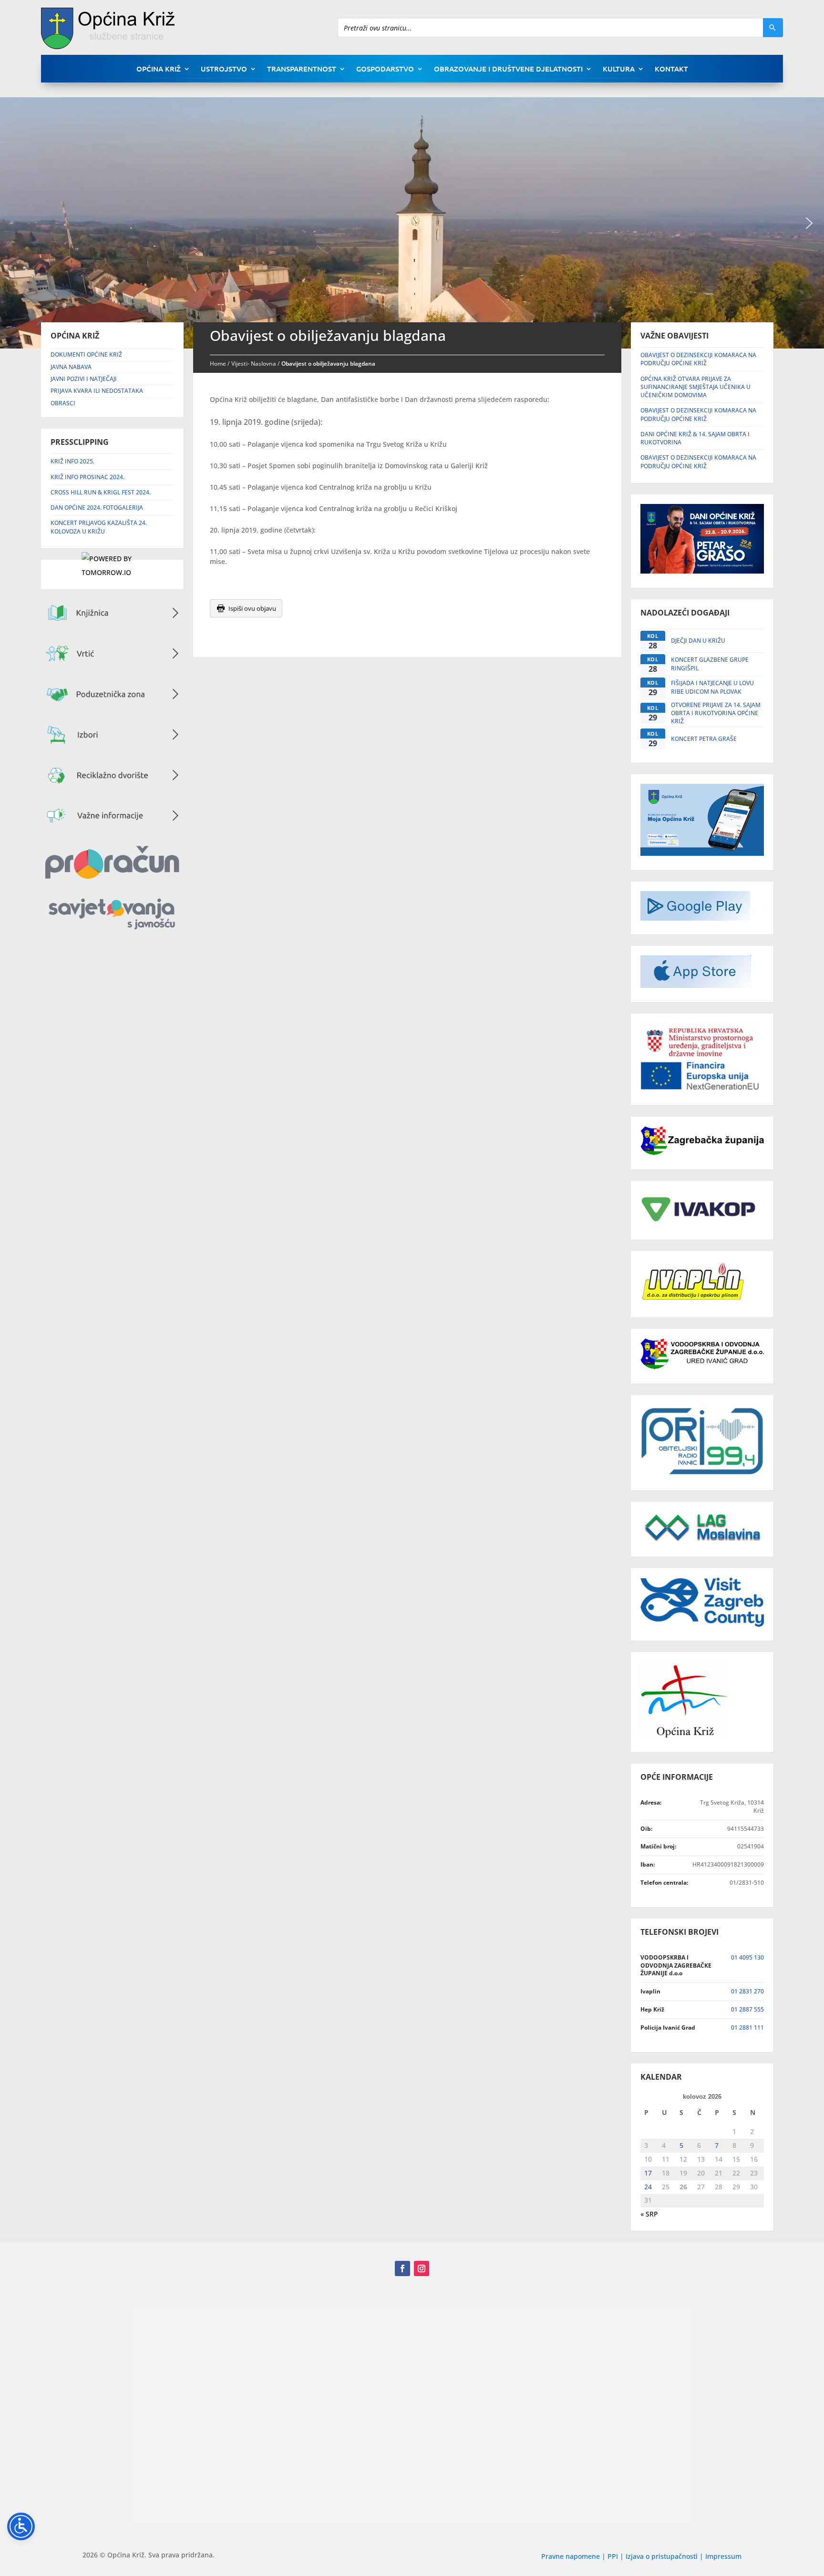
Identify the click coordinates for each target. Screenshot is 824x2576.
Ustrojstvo (224, 69)
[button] (809, 223)
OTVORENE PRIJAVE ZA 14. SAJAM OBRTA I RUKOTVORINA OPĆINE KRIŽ (716, 713)
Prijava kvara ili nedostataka (97, 391)
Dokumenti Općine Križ (86, 354)
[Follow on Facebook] (402, 2268)
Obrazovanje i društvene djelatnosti (508, 69)
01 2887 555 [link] (747, 2009)
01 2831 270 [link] (747, 1991)
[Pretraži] (773, 28)
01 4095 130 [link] (747, 1957)
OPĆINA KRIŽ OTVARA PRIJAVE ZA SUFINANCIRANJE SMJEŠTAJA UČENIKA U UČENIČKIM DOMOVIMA (695, 387)
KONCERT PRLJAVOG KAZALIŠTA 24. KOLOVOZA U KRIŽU (99, 527)
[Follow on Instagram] (422, 2268)
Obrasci (63, 403)
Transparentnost (302, 69)
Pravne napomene (571, 2556)
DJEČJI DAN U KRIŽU (698, 641)
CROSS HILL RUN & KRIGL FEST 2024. (101, 492)
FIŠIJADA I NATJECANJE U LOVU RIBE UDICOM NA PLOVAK (712, 687)
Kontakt (671, 69)
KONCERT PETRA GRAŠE (704, 739)
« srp (649, 2214)
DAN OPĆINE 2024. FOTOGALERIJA (97, 508)
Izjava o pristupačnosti (663, 2556)
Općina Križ (159, 69)
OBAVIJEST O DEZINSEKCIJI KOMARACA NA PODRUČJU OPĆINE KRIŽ (698, 359)
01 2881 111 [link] (747, 2027)
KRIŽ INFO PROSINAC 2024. (88, 477)
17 (648, 2173)
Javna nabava (71, 367)
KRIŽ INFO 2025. (72, 461)
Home (218, 364)
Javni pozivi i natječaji (84, 379)
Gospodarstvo (385, 69)
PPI (613, 2556)
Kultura (619, 69)
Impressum (723, 2556)
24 (648, 2187)
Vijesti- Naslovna (254, 364)
